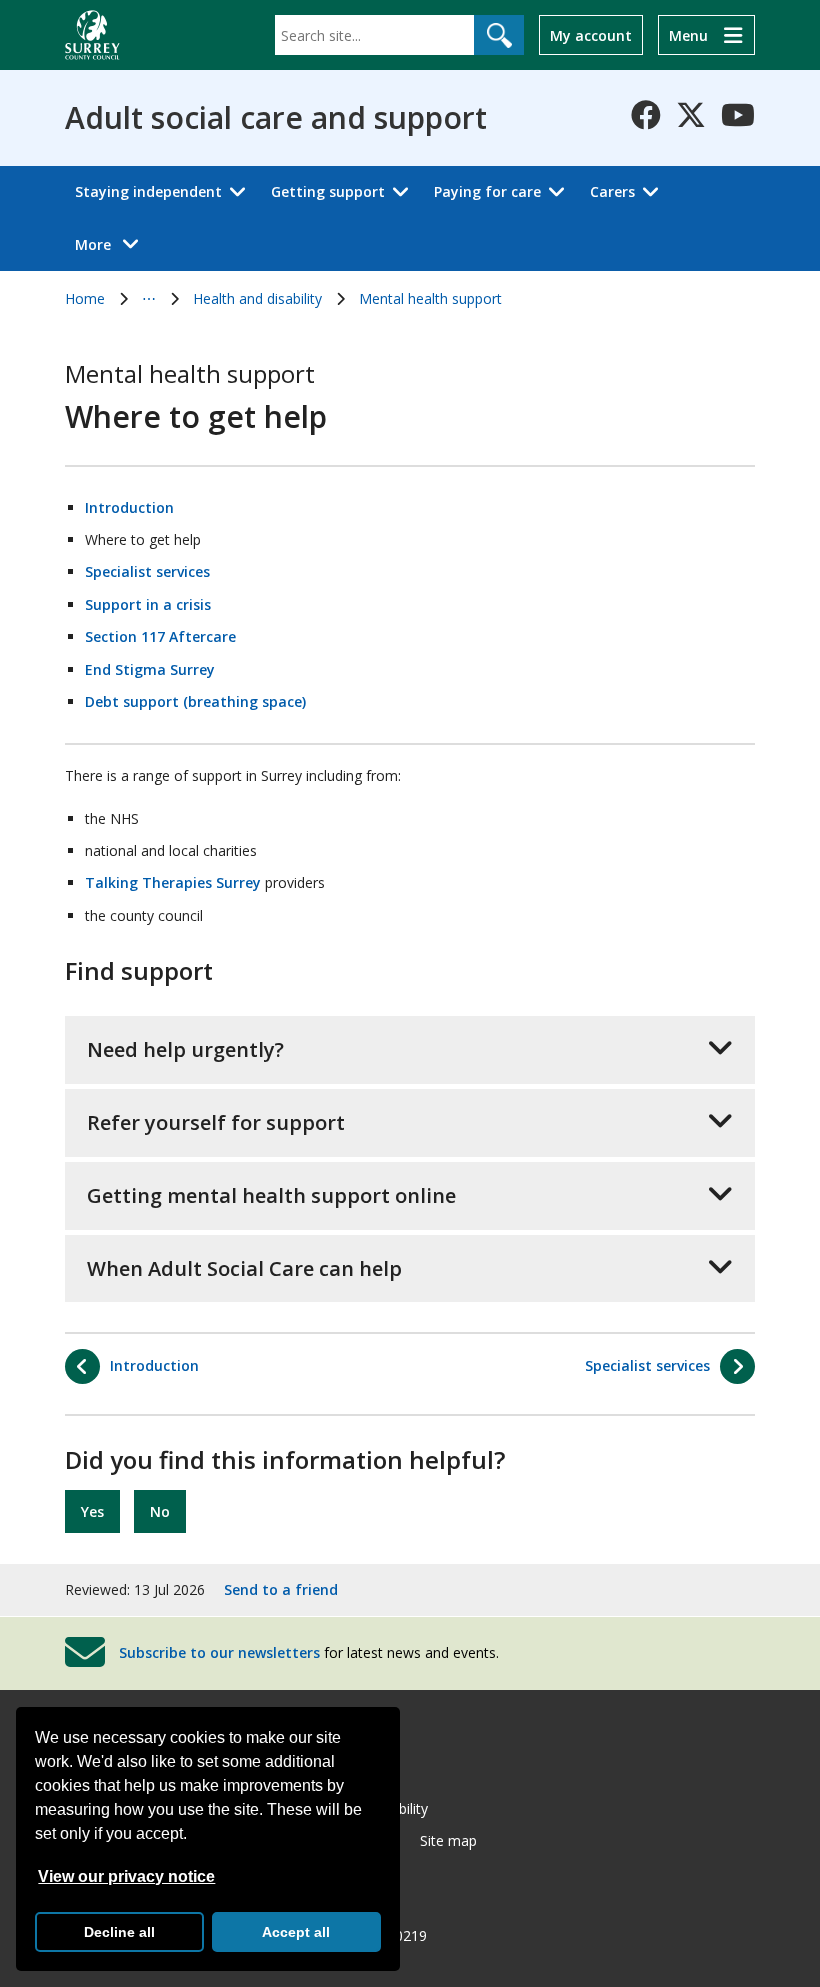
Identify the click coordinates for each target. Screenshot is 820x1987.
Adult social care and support (276, 118)
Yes (92, 1511)
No (160, 1511)
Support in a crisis (148, 604)
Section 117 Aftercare (160, 636)
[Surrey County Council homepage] (92, 35)
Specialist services (147, 571)
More (112, 244)
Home (85, 298)
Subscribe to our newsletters (219, 1652)
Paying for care (487, 191)
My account (591, 35)
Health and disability (257, 298)
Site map (448, 1840)
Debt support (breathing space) (195, 701)
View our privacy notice (126, 1876)
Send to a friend (281, 1589)
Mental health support (430, 298)
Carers (612, 191)
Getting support (328, 191)
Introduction (129, 507)
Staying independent (148, 191)
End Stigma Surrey (150, 669)
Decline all (119, 1932)
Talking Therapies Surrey (173, 882)
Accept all (296, 1932)
